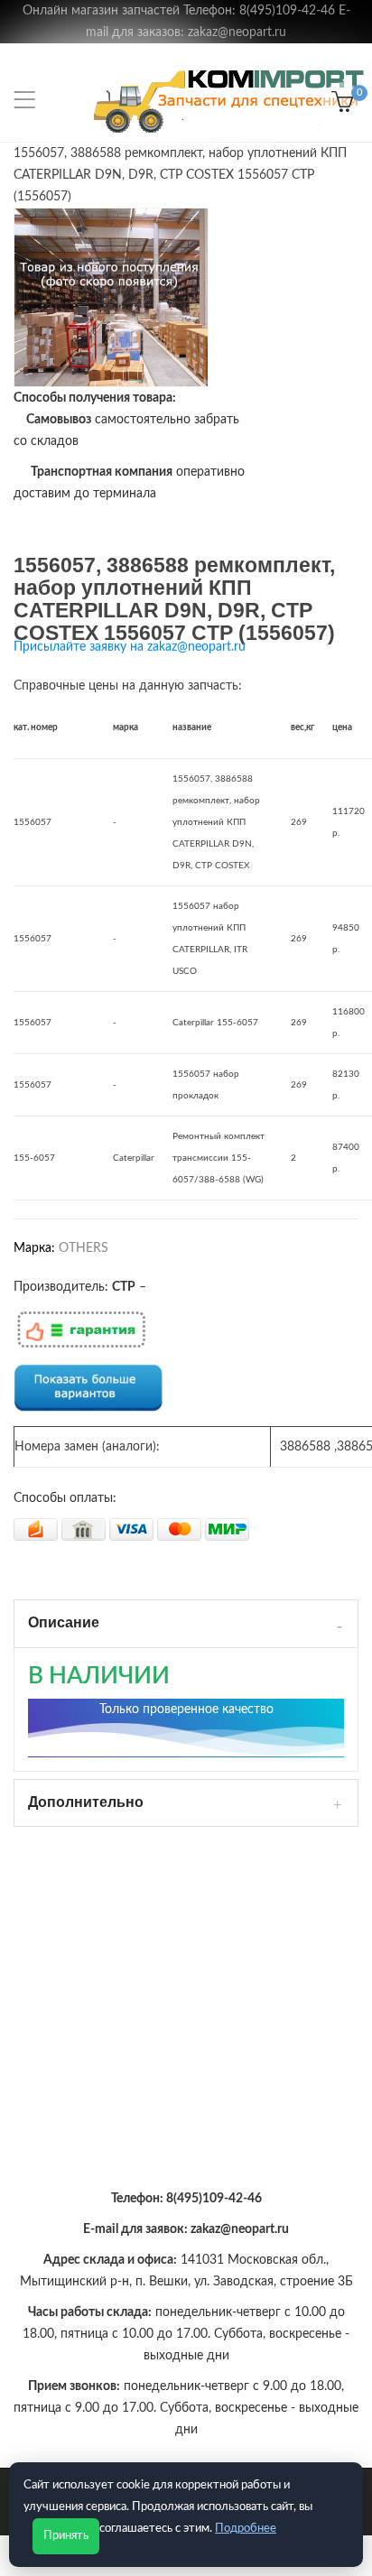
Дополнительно (86, 1802)
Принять (66, 2536)
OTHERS (84, 1248)
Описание (64, 1622)
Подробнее (246, 2529)
